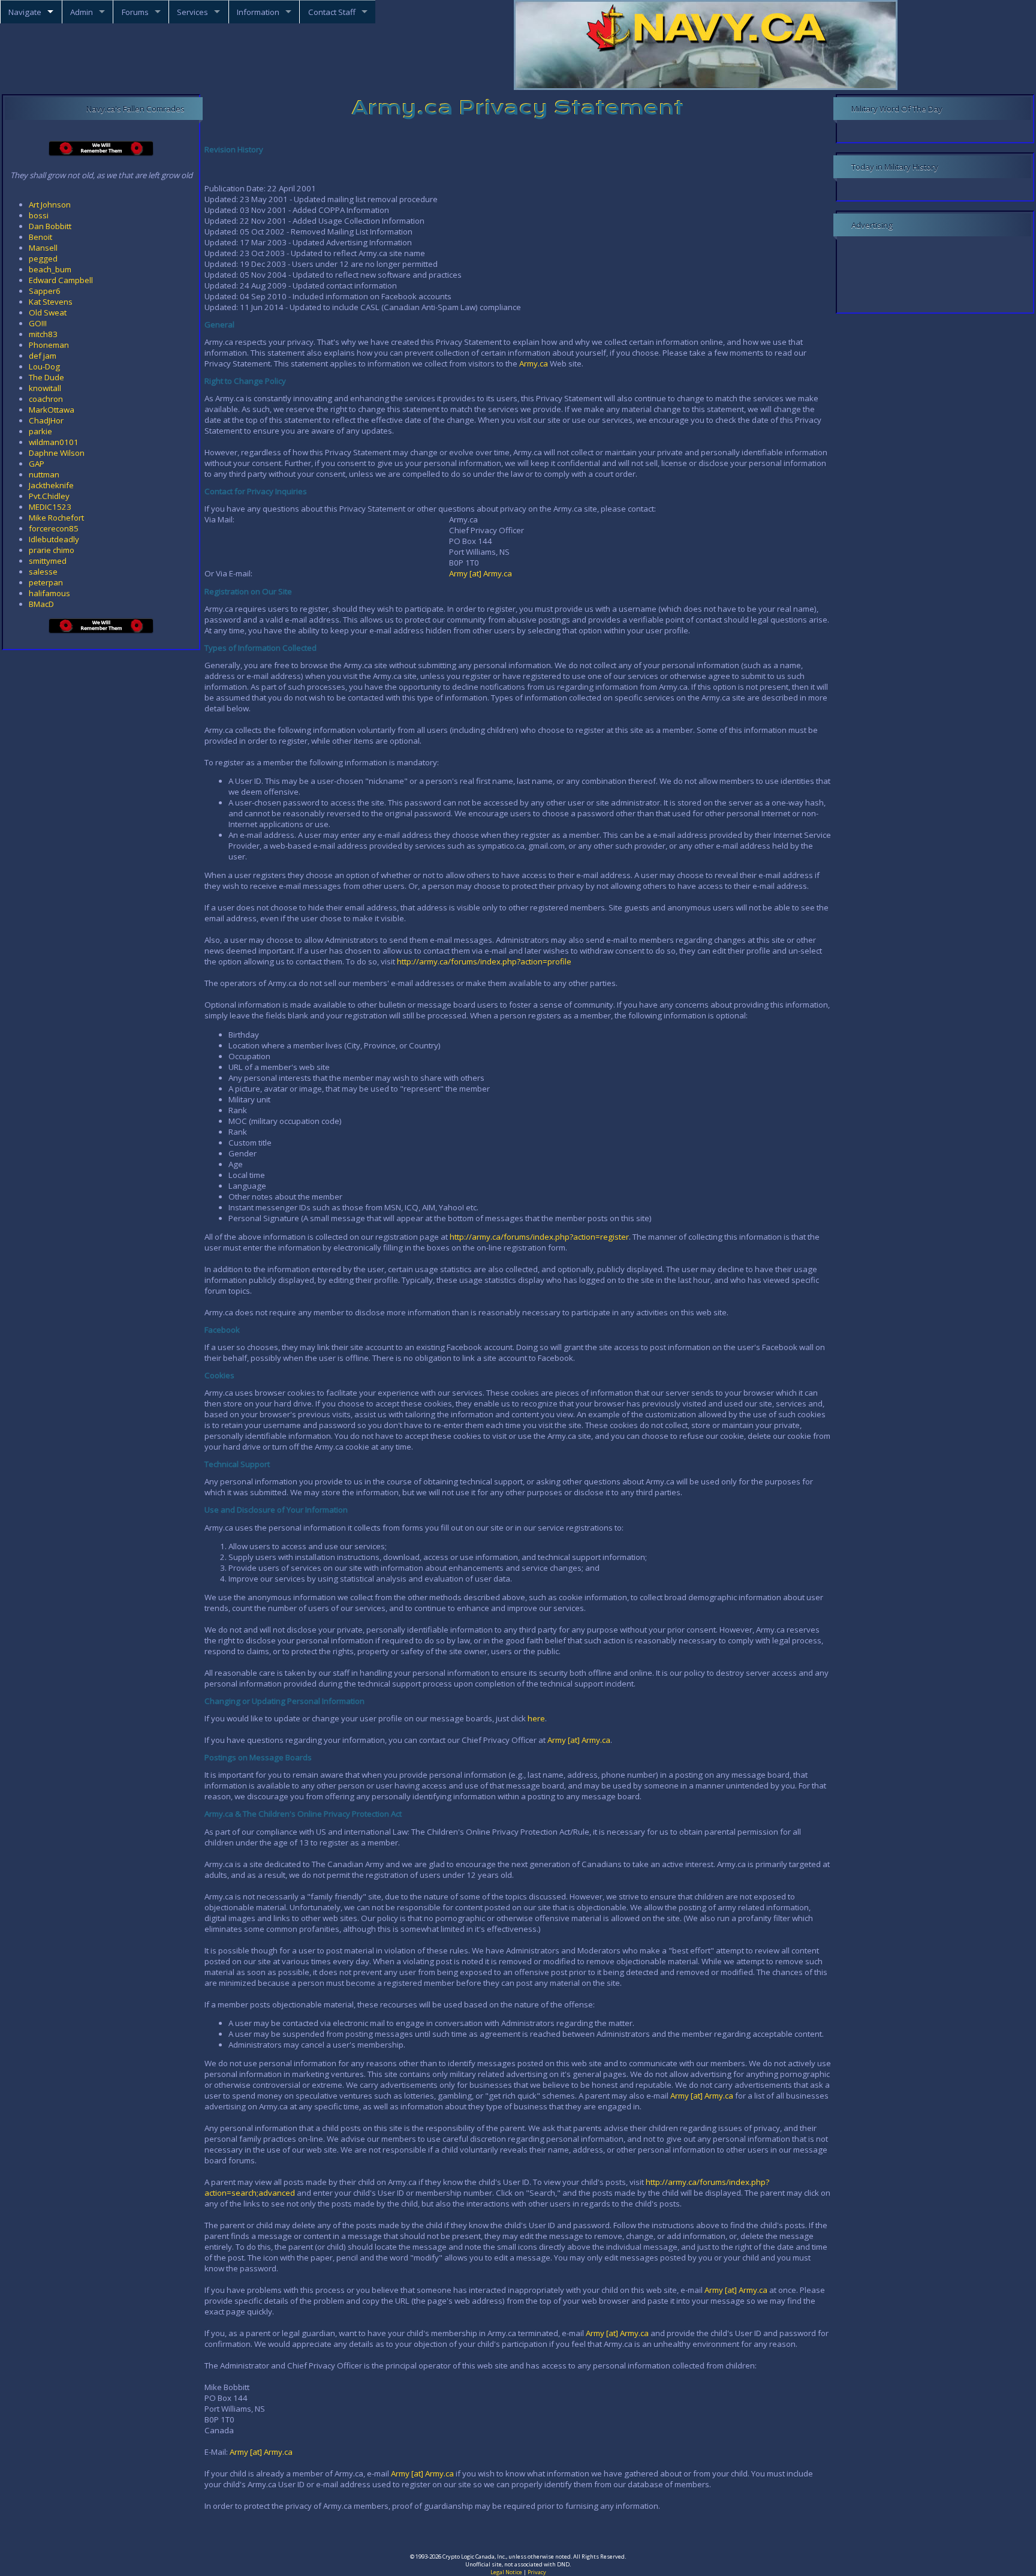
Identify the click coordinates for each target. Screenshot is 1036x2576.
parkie (40, 431)
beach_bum (50, 269)
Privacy (537, 2572)
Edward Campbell (61, 280)
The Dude (46, 377)
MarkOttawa (52, 410)
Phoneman (49, 345)
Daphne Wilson (57, 453)
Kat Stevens (51, 302)
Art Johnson (50, 205)
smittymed (48, 561)
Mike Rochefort (56, 518)
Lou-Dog (44, 366)
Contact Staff (332, 12)
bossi (39, 215)
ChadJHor (46, 420)
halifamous (49, 593)
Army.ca (534, 363)
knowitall (45, 388)
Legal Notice (506, 2572)
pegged (43, 258)
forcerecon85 (54, 528)
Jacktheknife (51, 485)
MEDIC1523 (50, 507)
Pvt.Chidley (49, 496)
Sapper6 (45, 291)
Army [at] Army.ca (481, 573)
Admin (82, 12)
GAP (37, 464)
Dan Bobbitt (50, 226)
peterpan (46, 582)
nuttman (44, 474)
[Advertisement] (518, 2533)
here (536, 1718)
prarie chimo (52, 550)
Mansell (43, 248)
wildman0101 (54, 442)
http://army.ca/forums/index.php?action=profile (484, 961)
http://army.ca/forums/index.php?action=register (539, 1237)
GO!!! (38, 323)
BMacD (41, 604)
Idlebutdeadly (54, 539)
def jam (43, 356)
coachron (46, 399)
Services (192, 12)
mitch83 (43, 334)
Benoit (40, 237)
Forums (135, 12)
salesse (43, 572)
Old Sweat (48, 312)
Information (258, 12)
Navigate (25, 12)
